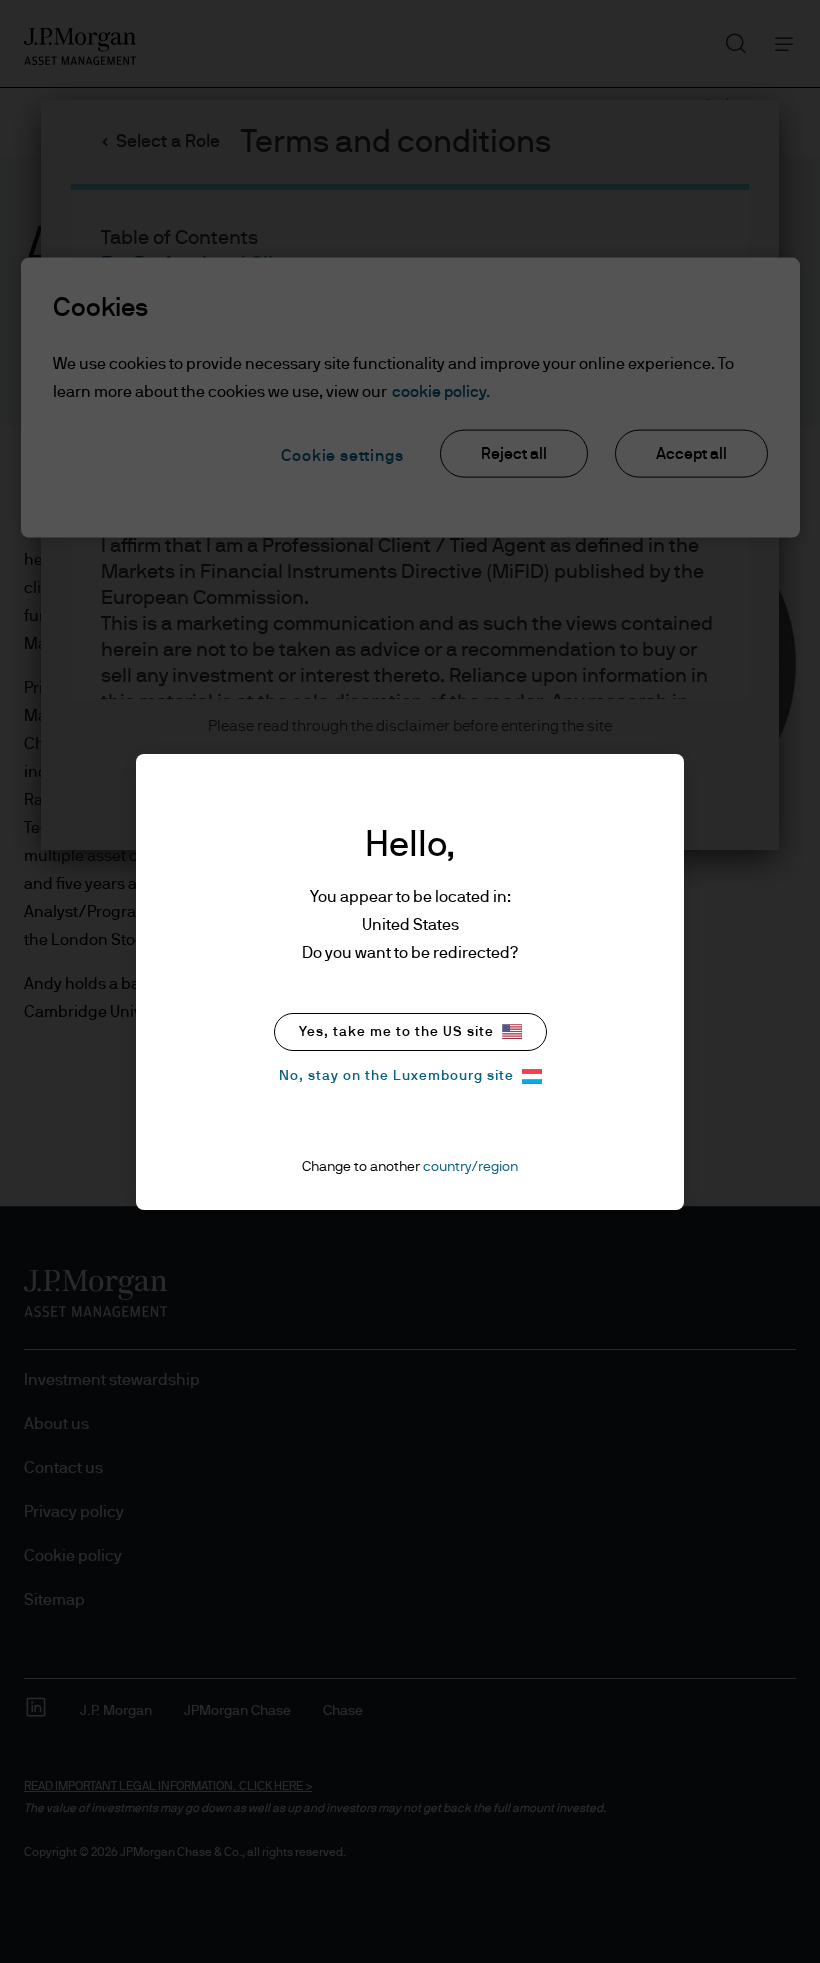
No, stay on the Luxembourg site (396, 1076)
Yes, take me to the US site (396, 1032)
